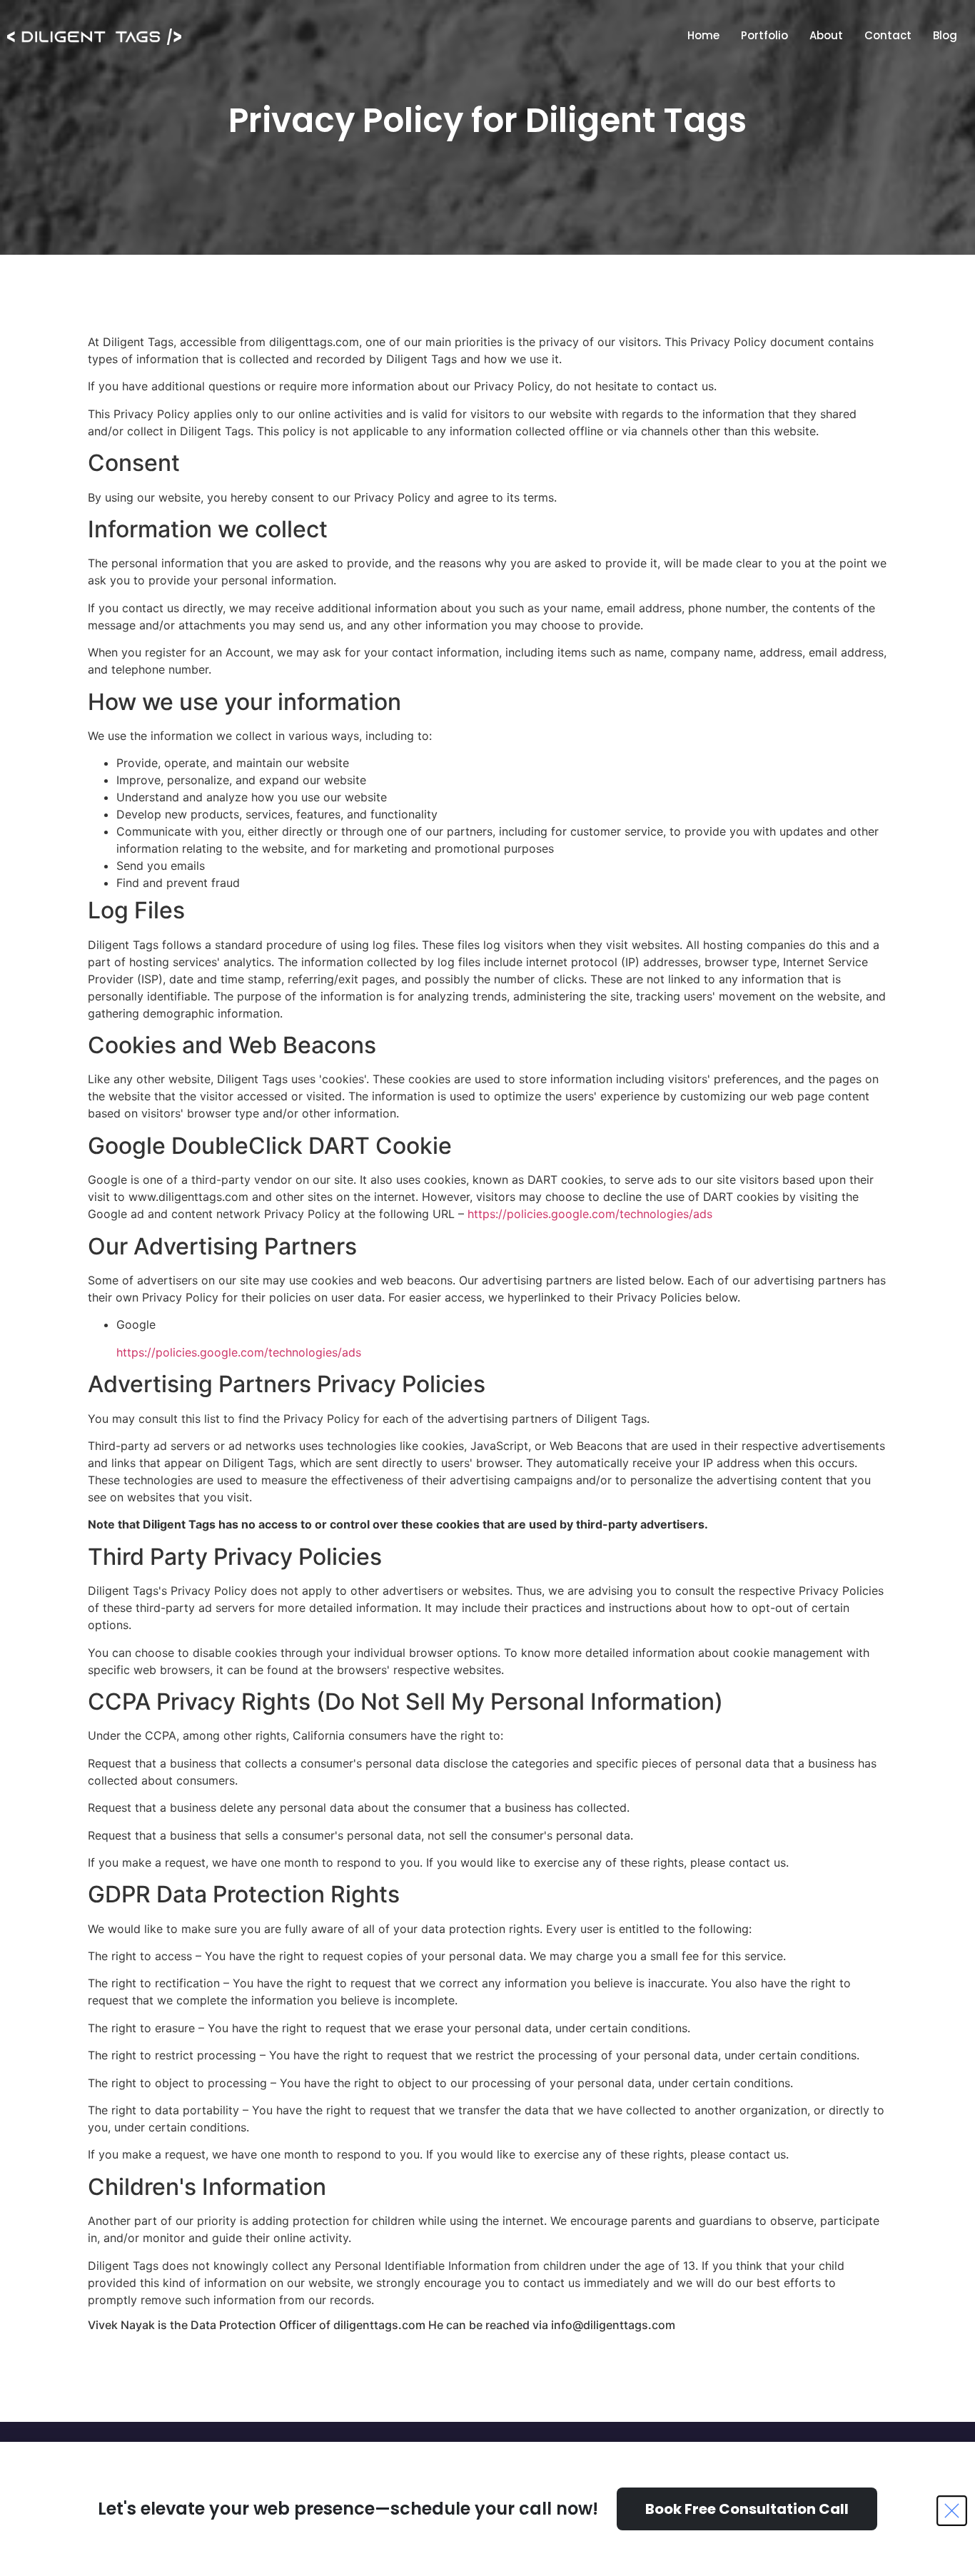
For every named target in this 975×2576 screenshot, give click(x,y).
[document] (487, 1288)
